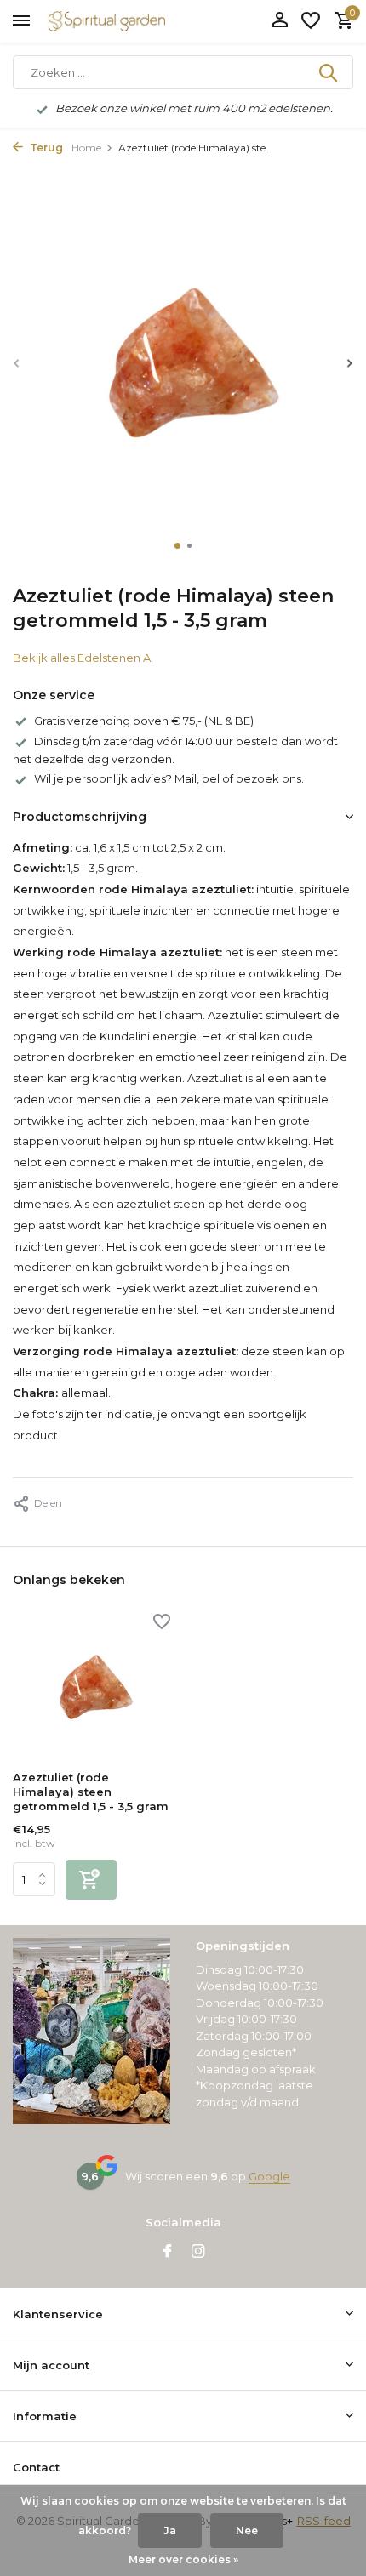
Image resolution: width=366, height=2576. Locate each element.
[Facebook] (168, 2253)
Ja (170, 2530)
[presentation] (17, 363)
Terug (45, 148)
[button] (177, 546)
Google (269, 2176)
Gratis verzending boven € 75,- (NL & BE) (144, 721)
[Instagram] (198, 2253)
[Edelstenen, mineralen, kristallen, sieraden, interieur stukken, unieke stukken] (132, 21)
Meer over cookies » (183, 2559)
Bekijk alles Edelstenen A (82, 658)
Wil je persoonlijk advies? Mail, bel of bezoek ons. (169, 778)
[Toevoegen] (91, 1880)
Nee (247, 2530)
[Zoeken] (329, 72)
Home (86, 148)
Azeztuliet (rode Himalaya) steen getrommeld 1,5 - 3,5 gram (91, 1792)
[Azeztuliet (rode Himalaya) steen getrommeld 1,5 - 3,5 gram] (91, 1688)
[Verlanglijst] (311, 21)
